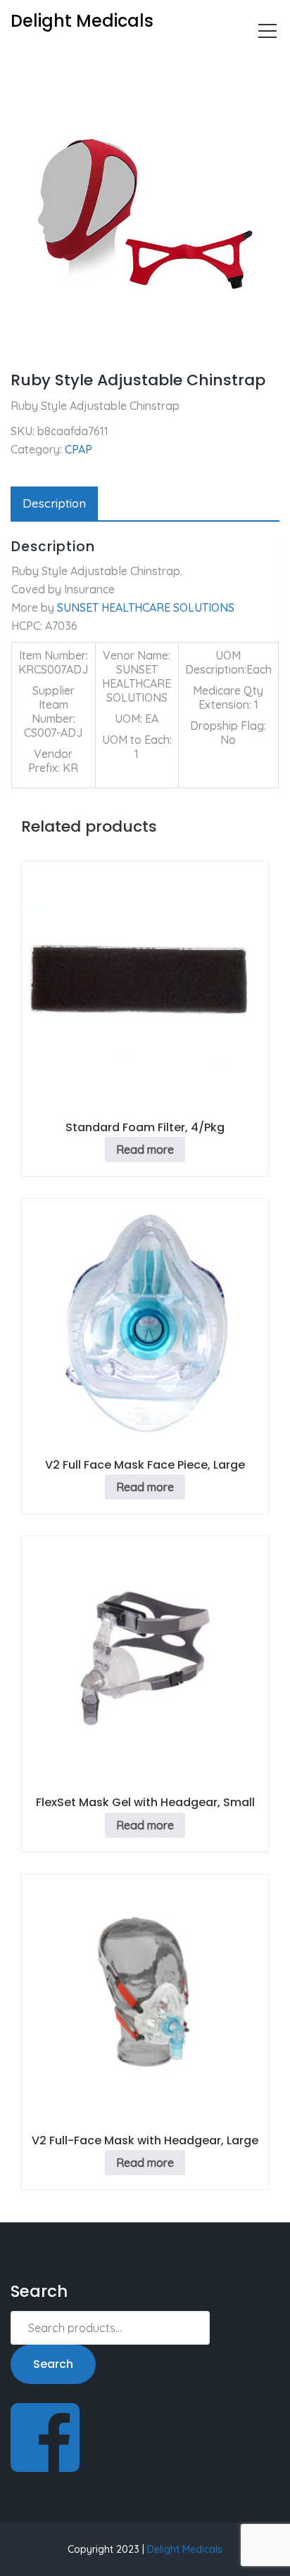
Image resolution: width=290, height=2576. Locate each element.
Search (53, 2364)
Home (26, 60)
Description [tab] (54, 503)
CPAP (73, 60)
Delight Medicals (185, 2549)
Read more (145, 1149)
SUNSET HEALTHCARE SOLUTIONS (146, 607)
